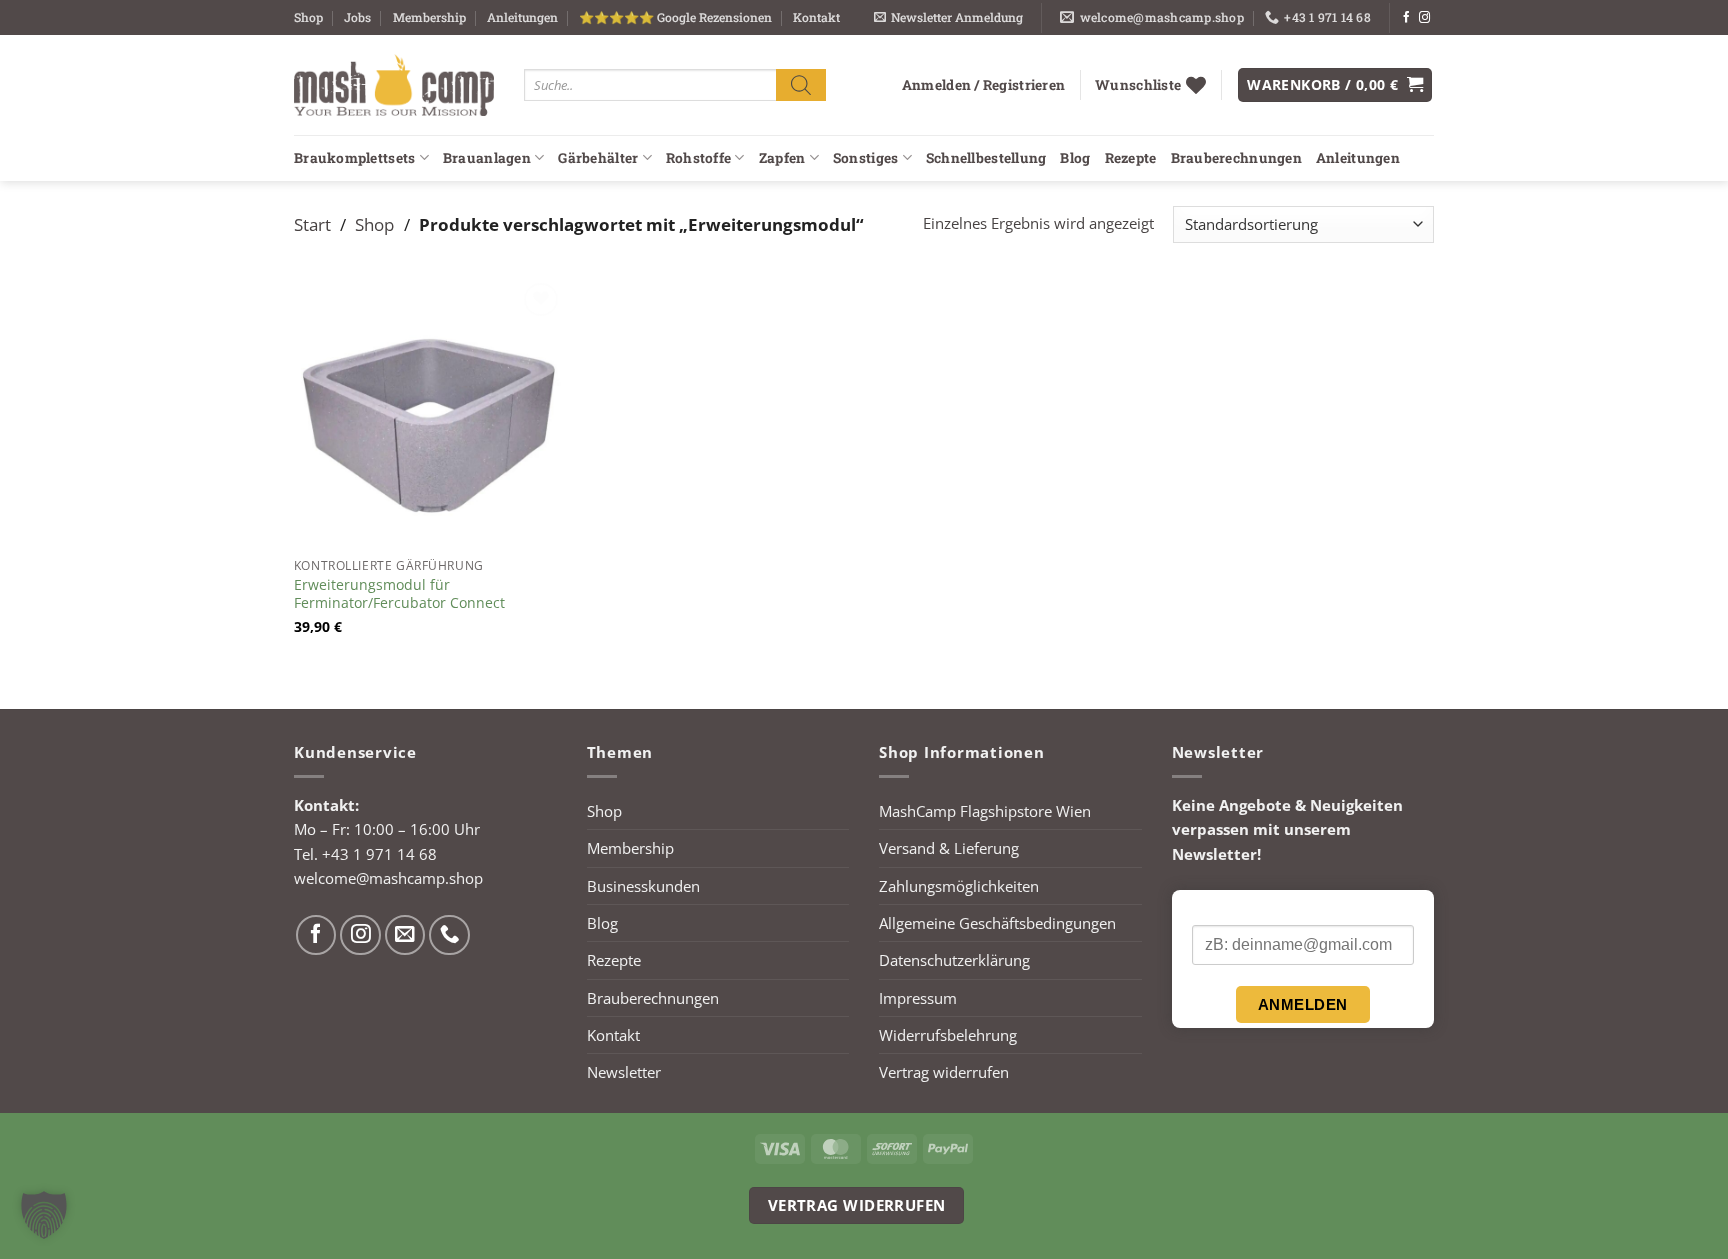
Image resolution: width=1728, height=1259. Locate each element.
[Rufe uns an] (449, 935)
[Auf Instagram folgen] (1424, 18)
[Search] (801, 84)
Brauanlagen (487, 158)
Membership (429, 17)
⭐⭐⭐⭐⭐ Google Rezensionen (675, 17)
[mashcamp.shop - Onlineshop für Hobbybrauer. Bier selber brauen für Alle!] (394, 85)
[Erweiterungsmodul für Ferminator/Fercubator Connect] (429, 413)
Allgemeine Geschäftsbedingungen (997, 923)
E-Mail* (1215, 908)
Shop (308, 17)
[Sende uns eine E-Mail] (405, 935)
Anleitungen (522, 17)
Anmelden (1303, 1004)
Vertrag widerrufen (944, 1072)
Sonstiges (865, 158)
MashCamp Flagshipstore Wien (985, 811)
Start (312, 224)
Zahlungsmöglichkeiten (959, 886)
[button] (948, 17)
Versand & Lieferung (949, 848)
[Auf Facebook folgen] (1406, 18)
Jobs (357, 17)
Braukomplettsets (354, 158)
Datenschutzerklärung (954, 960)
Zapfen (782, 158)
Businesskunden (643, 886)
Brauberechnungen (1236, 158)
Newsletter (624, 1072)
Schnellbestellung (986, 158)
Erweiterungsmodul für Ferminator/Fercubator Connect (399, 594)
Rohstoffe (698, 158)
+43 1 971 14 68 (379, 854)
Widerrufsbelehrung (948, 1035)
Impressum (918, 998)
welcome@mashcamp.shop (388, 878)
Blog (1075, 158)
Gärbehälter (598, 158)
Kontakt (816, 17)
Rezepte (1131, 158)
